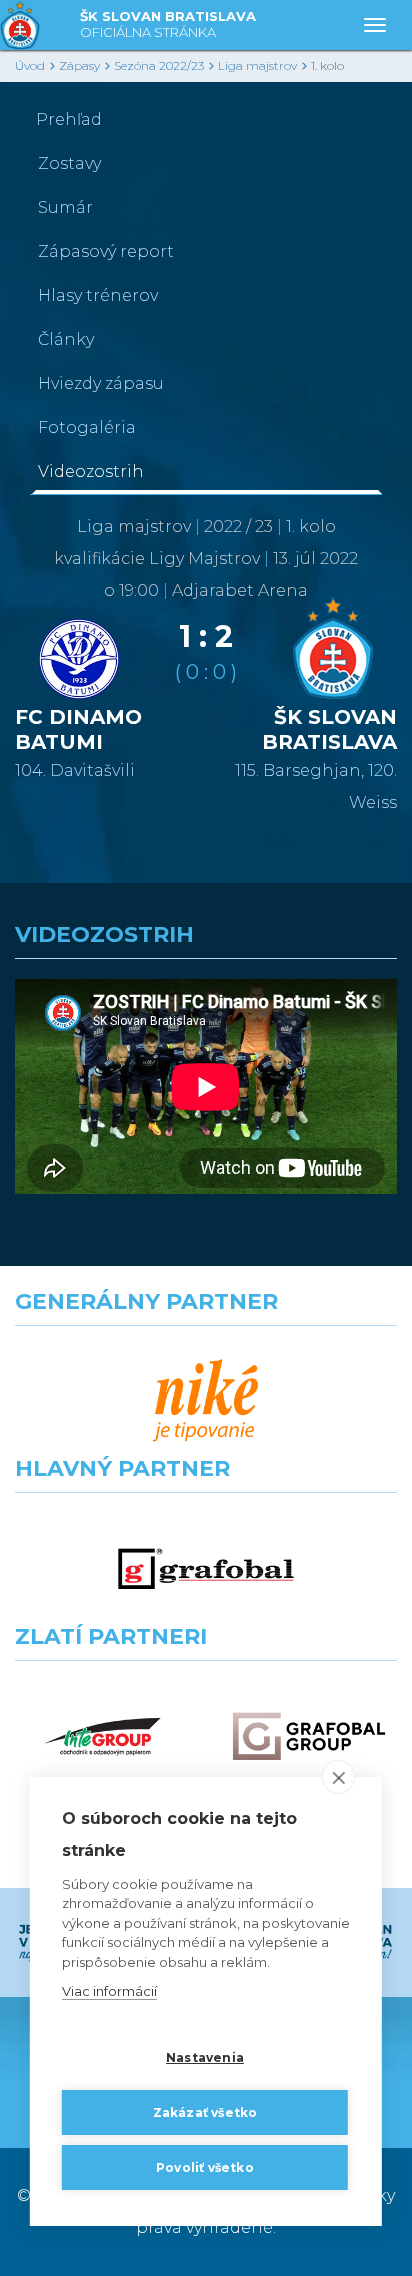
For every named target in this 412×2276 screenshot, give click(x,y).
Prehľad (69, 119)
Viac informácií (109, 1991)
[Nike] (206, 1401)
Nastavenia (205, 2057)
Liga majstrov (257, 65)
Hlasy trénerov (98, 295)
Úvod (30, 65)
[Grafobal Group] (309, 1736)
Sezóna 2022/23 (159, 65)
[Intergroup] (103, 1736)
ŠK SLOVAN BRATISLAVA (168, 24)
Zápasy (79, 65)
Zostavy (69, 163)
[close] (338, 1777)
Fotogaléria (87, 427)
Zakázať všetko (205, 2112)
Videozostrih (91, 471)
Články (66, 339)
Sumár (65, 207)
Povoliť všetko (205, 2167)
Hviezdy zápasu (101, 383)
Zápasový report (106, 251)
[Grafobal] (206, 1568)
